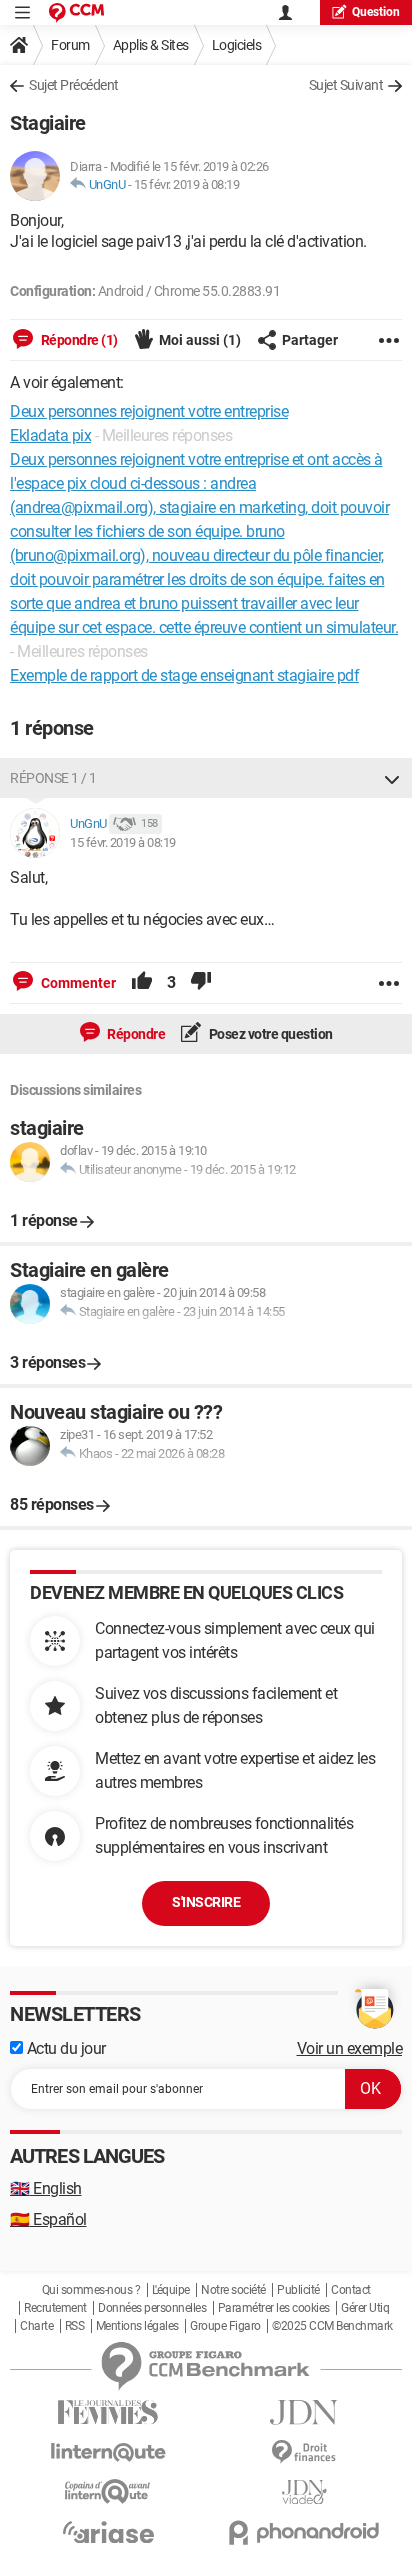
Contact (351, 2290)
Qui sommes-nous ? (91, 2290)
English (46, 2188)
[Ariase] (108, 2532)
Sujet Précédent (74, 85)
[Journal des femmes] (108, 2412)
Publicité (298, 2290)
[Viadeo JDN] (304, 2492)
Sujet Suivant (346, 85)
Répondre (135, 1034)
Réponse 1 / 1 (53, 778)
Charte (36, 2326)
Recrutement (55, 2308)
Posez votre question (269, 1034)
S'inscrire (206, 1902)
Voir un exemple (350, 2048)
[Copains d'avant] (108, 2491)
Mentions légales (137, 2326)
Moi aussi (200, 340)
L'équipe (171, 2290)
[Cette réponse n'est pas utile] (201, 983)
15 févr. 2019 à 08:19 (187, 184)
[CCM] (76, 12)
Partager (310, 340)
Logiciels (237, 45)
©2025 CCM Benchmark (332, 2326)
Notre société (233, 2290)
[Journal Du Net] (304, 2412)
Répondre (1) (78, 340)
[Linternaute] (108, 2452)
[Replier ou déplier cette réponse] (392, 778)
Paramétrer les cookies (274, 2308)
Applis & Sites (151, 45)
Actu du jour (64, 2048)
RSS (75, 2326)
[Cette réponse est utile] (142, 983)
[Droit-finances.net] (304, 2452)
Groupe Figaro (225, 2326)
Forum (70, 45)
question (376, 12)
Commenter (77, 983)
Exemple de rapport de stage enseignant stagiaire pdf (184, 675)
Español (48, 2219)
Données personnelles (152, 2308)
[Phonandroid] (304, 2532)
